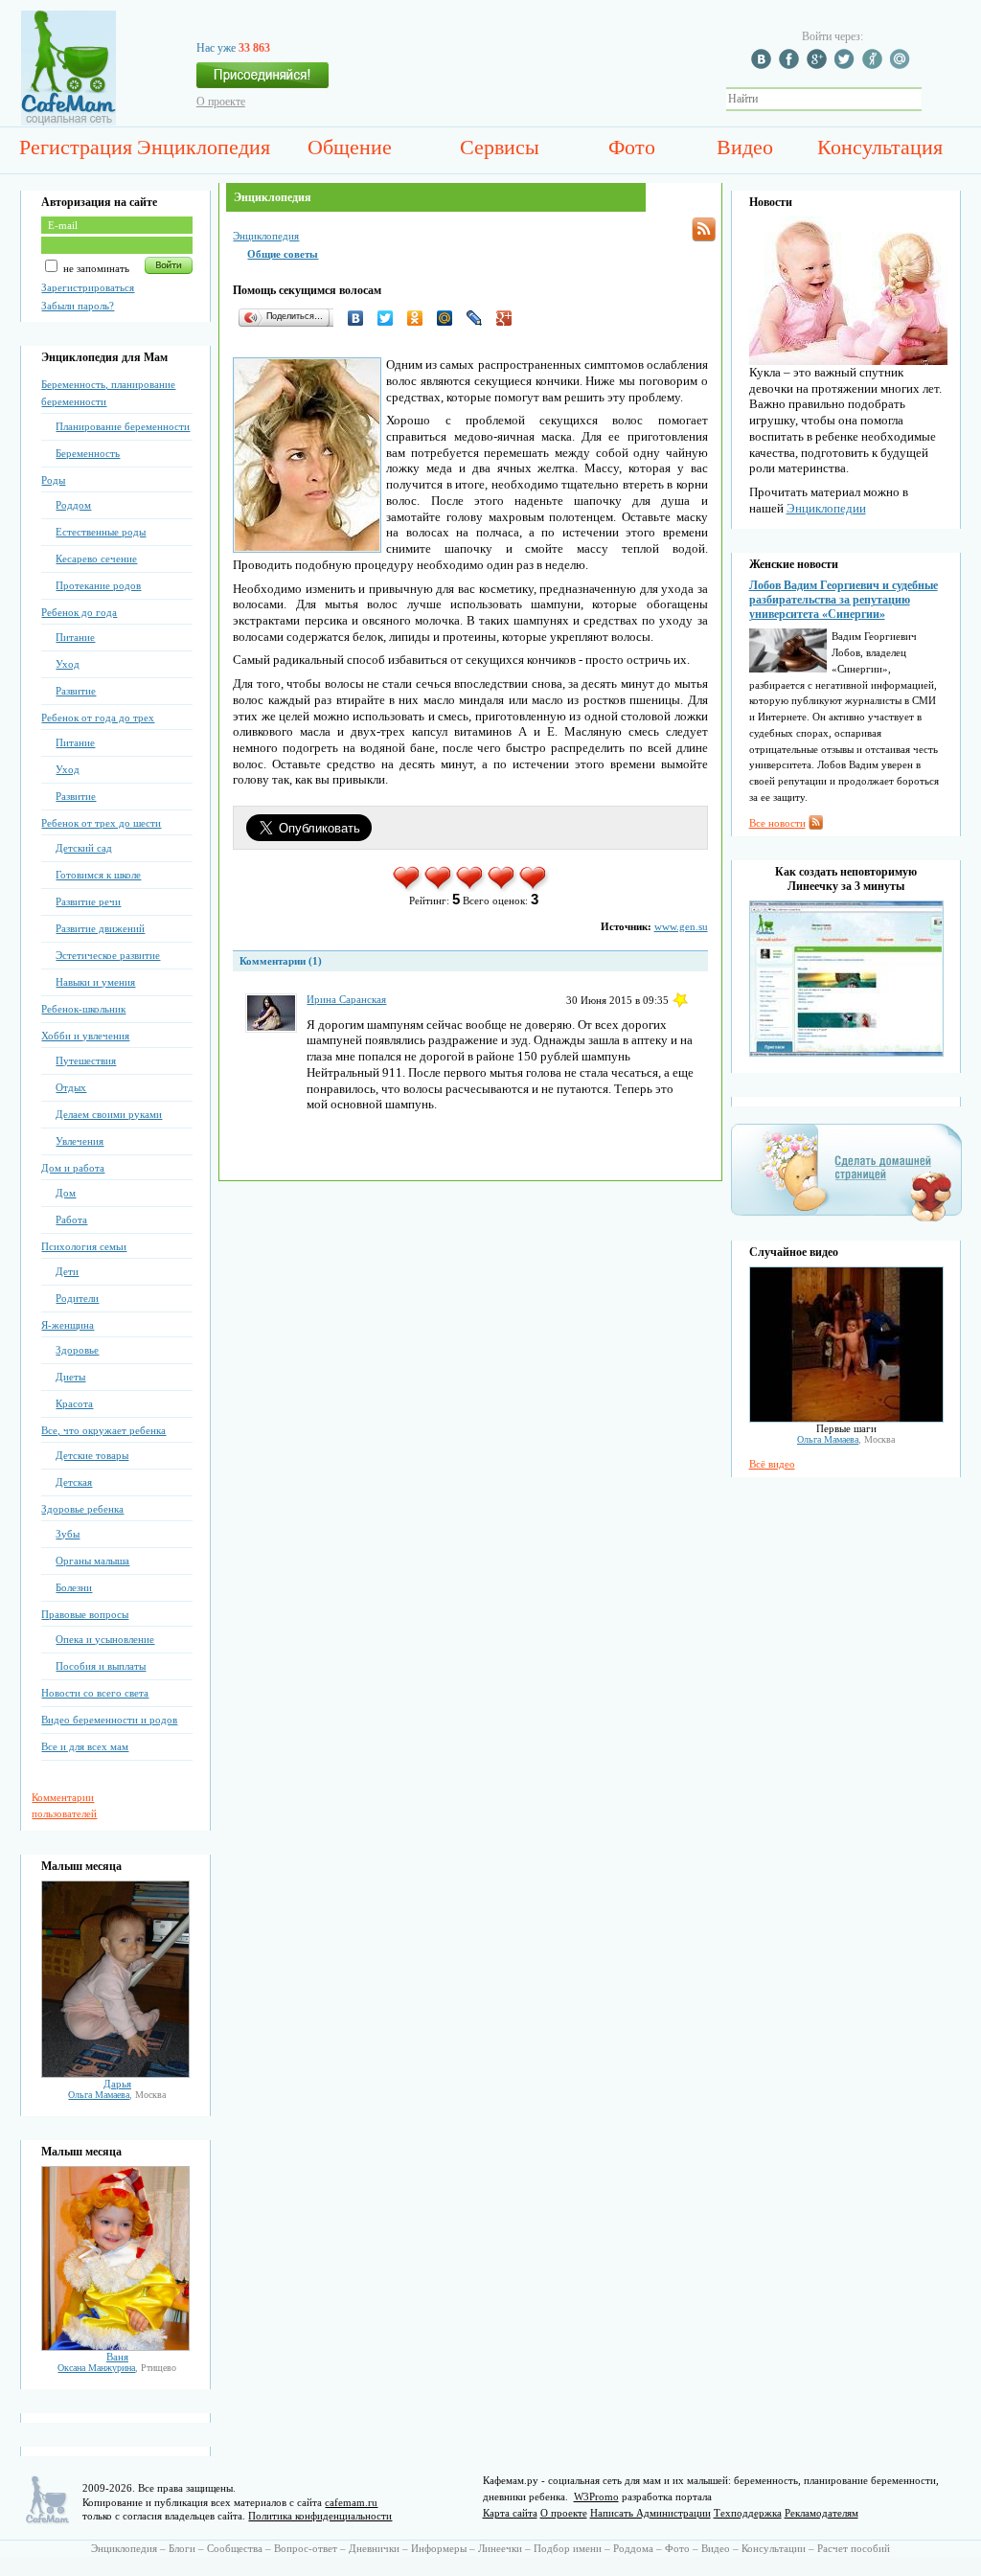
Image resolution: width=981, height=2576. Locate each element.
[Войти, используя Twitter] (847, 65)
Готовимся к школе (98, 875)
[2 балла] (439, 888)
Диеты (70, 1377)
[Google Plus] (509, 318)
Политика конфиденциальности (320, 2516)
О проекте (221, 102)
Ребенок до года (79, 612)
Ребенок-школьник (83, 1009)
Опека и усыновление (105, 1639)
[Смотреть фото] (115, 2074)
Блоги (182, 2548)
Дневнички (374, 2548)
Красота (74, 1403)
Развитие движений (100, 928)
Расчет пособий (854, 2548)
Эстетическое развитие (108, 955)
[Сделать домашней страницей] (846, 1220)
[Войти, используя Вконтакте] (764, 65)
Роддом (73, 505)
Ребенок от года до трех (98, 718)
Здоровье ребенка (82, 1509)
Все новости (777, 823)
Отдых (71, 1087)
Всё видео (772, 1464)
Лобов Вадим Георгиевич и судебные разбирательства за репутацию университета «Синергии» (844, 600)
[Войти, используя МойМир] (902, 65)
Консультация (880, 147)
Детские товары (92, 1455)
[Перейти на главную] (68, 122)
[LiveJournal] (479, 318)
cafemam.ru (351, 2502)
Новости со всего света (95, 1693)
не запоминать (95, 268)
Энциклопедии (826, 508)
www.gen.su (681, 926)
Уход (68, 664)
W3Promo (596, 2496)
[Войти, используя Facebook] (791, 65)
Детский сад (84, 848)
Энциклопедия (204, 147)
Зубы (68, 1534)
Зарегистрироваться (88, 287)
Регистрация (76, 147)
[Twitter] (390, 318)
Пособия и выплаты (101, 1666)
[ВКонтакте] (361, 318)
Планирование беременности (123, 426)
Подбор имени (568, 2548)
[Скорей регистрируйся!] (262, 80)
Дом (66, 1193)
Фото (632, 147)
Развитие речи (88, 901)
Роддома (633, 2548)
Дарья (117, 2084)
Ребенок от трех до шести (101, 823)
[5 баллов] (534, 888)
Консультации (774, 2548)
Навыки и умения (95, 982)
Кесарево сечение (96, 559)
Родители (77, 1298)
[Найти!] (932, 99)
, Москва (117, 2095)
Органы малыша (92, 1561)
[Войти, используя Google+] (819, 65)
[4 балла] (502, 888)
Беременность (88, 453)
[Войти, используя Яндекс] (875, 65)
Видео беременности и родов (109, 1720)
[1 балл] (408, 888)
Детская (74, 1482)
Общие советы (283, 254)
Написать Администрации (650, 2513)
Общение (350, 147)
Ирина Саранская (346, 999)
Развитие (76, 691)
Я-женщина (68, 1325)
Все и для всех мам (85, 1746)
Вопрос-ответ (306, 2548)
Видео (745, 147)
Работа (71, 1220)
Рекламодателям (821, 2513)
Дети (67, 1271)
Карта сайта (510, 2513)
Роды (53, 480)
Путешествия (86, 1060)
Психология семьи (84, 1246)
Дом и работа (73, 1168)
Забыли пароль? (78, 306)
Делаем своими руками (109, 1114)
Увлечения (80, 1141)
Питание (75, 637)
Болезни (74, 1587)
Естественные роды (101, 532)
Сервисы (500, 147)
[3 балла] (471, 888)
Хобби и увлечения (85, 1036)
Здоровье (77, 1350)
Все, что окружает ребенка (103, 1430)
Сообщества (235, 2548)
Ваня (117, 2357)
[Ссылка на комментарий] (680, 1000)
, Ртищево (117, 2368)
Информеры (439, 2548)
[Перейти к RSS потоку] (704, 229)
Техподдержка (748, 2513)
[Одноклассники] (420, 318)
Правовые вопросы (85, 1614)
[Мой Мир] (450, 318)
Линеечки (500, 2548)
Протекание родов (98, 585)
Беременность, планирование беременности (108, 393)
